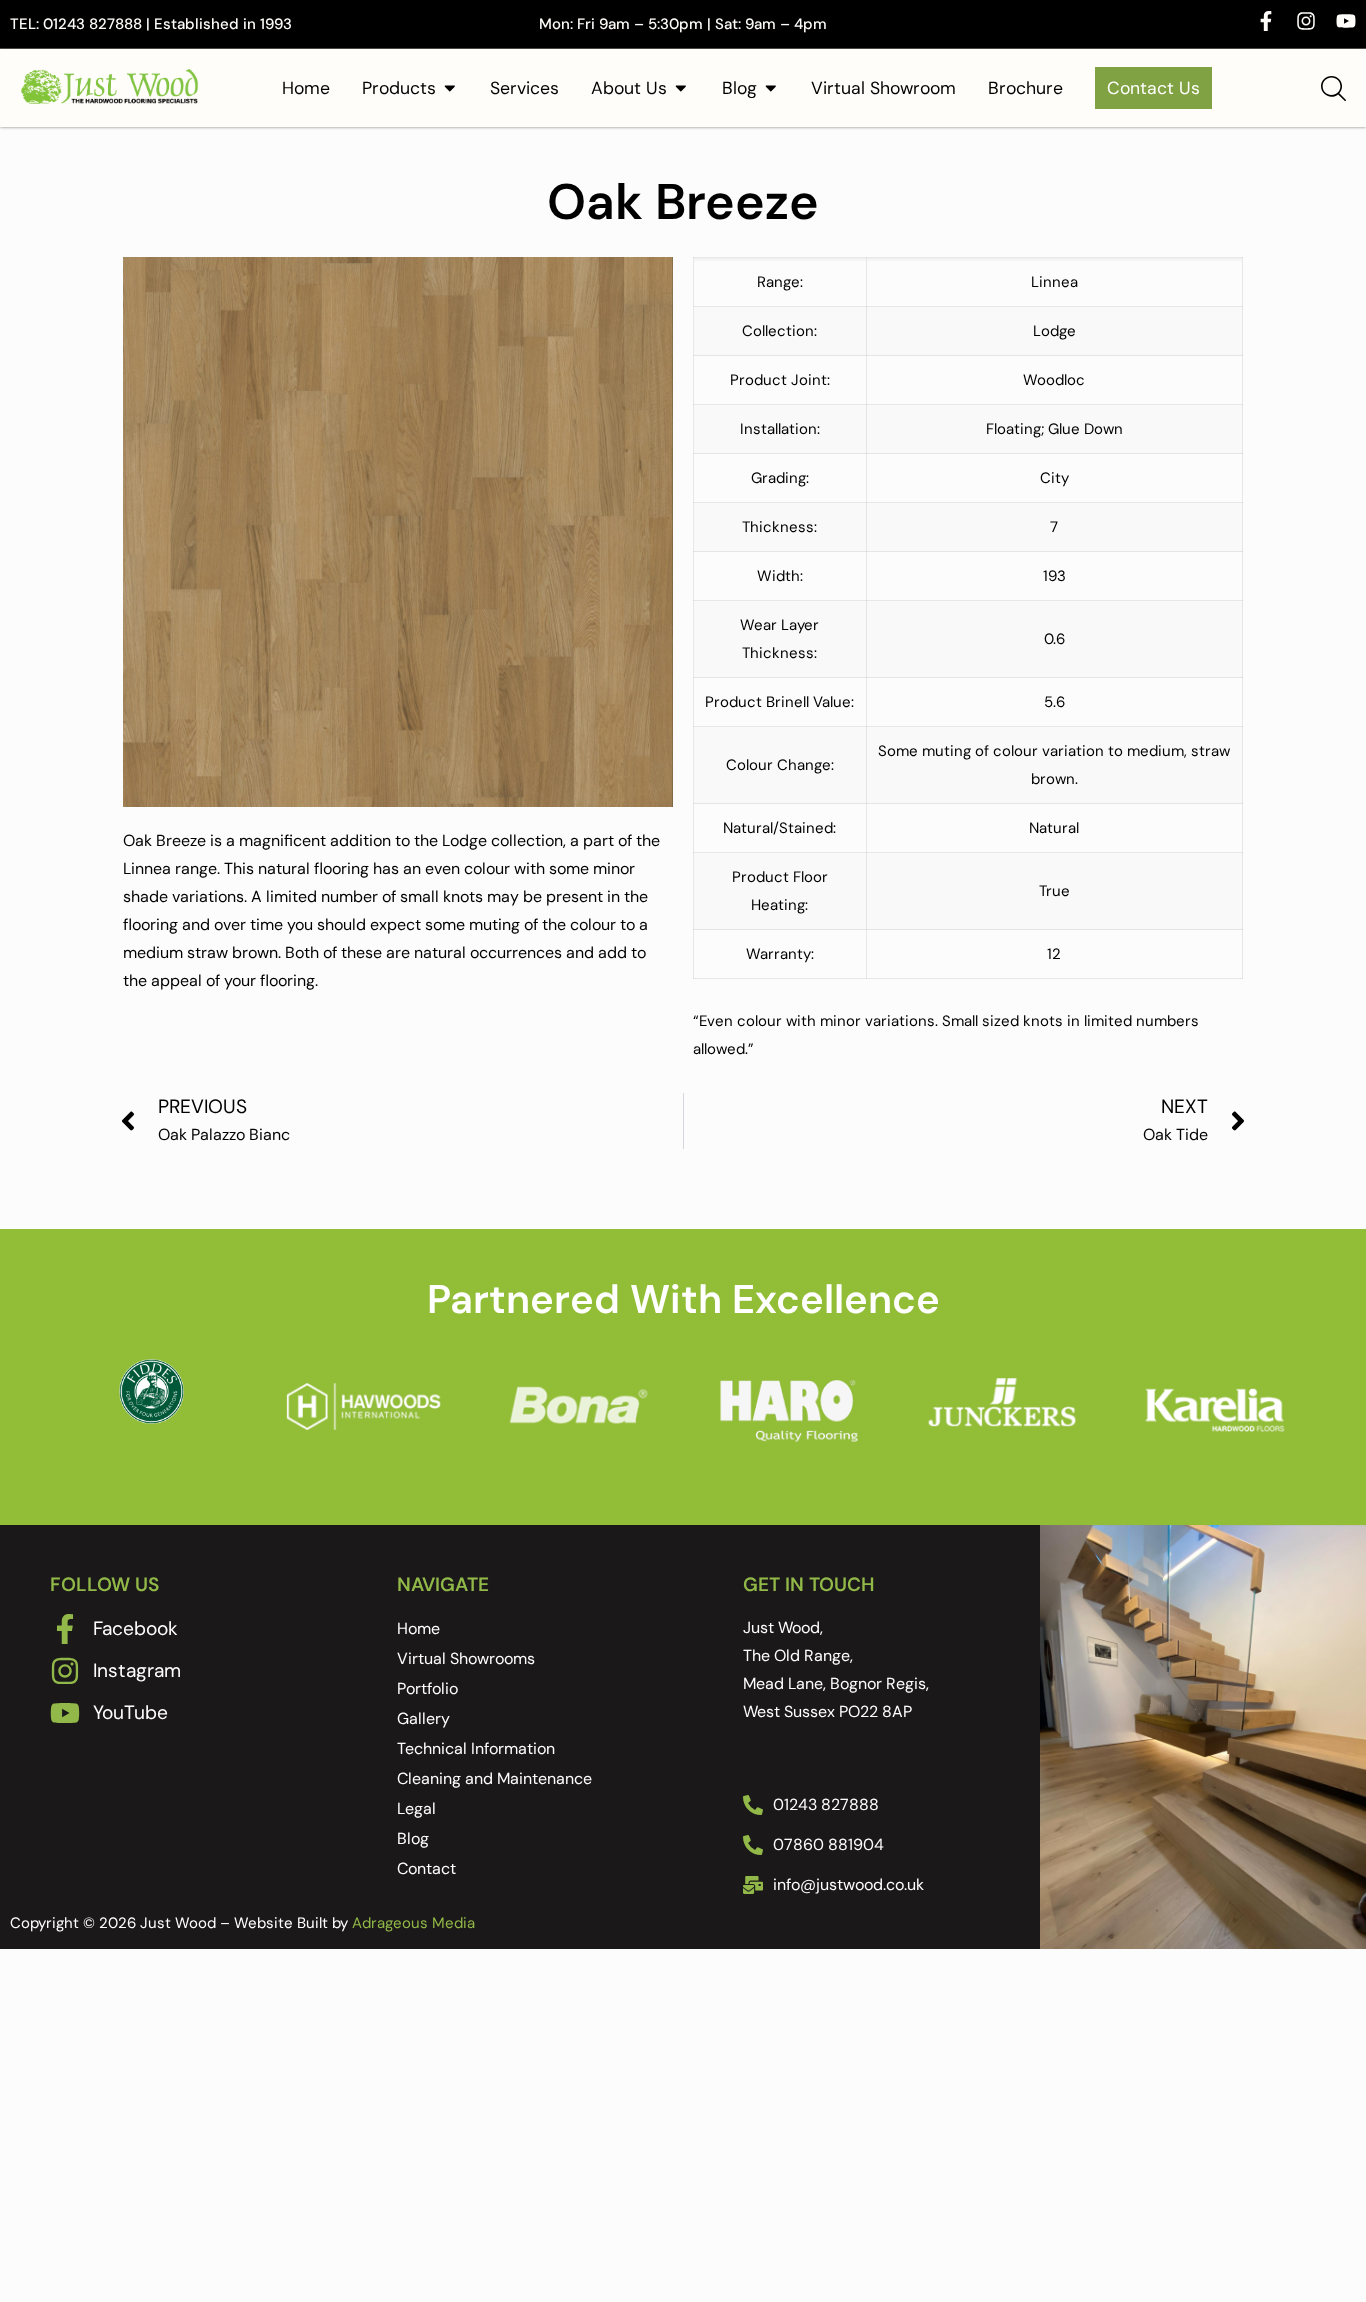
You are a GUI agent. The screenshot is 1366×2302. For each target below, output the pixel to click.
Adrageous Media (413, 1923)
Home (418, 1628)
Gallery (423, 1718)
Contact (426, 1868)
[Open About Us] (681, 88)
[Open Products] (450, 88)
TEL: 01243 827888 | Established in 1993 (151, 24)
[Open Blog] (771, 88)
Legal (416, 1808)
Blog (413, 1838)
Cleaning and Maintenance (494, 1778)
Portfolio (427, 1688)
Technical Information (476, 1748)
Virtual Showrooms (466, 1658)
